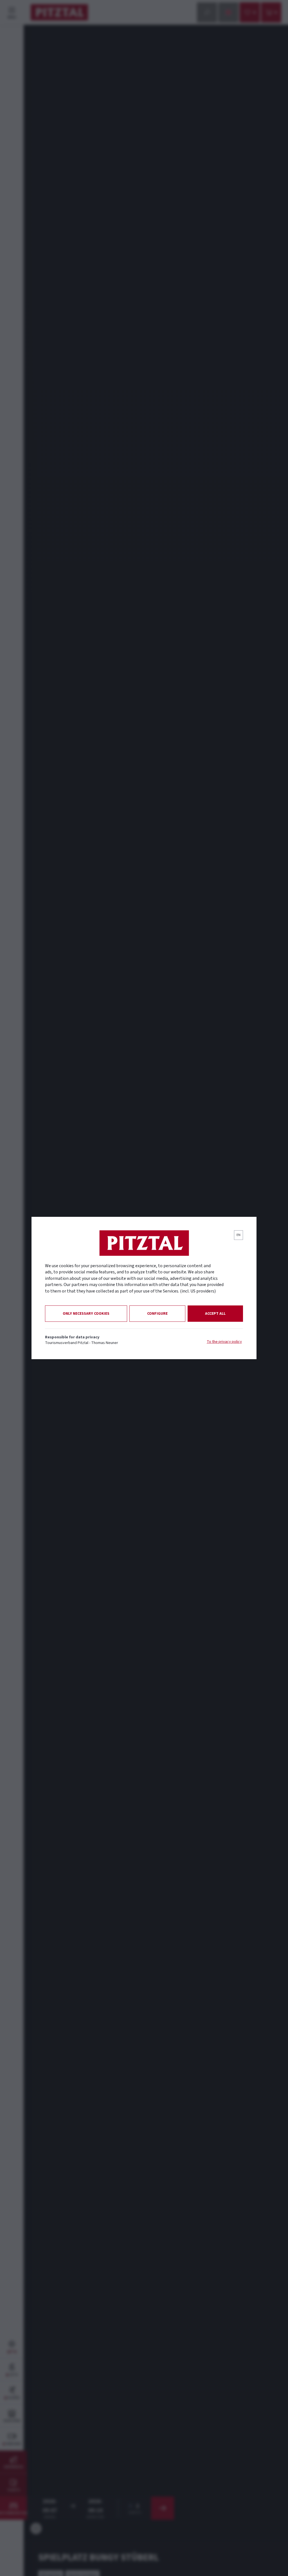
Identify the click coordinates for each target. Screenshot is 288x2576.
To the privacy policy (224, 1342)
